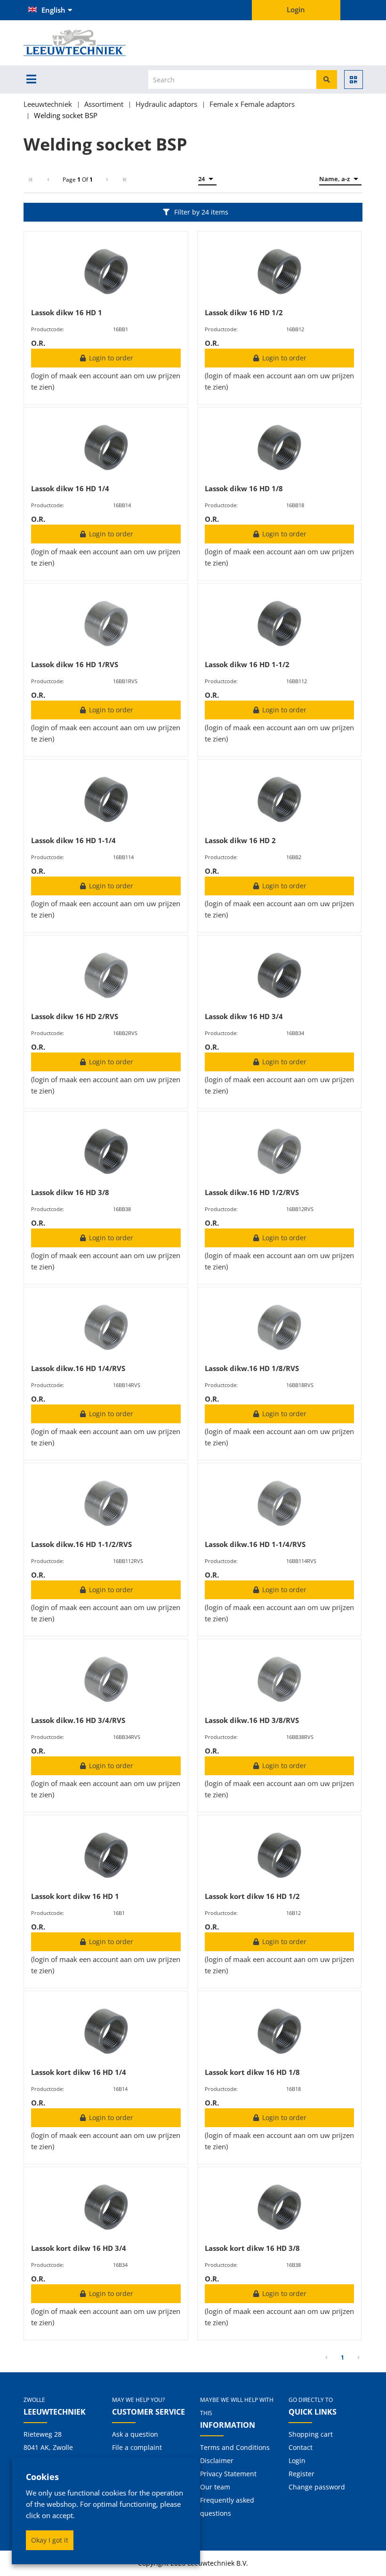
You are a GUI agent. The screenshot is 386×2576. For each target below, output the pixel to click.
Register (302, 2474)
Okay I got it (50, 2540)
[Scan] (354, 80)
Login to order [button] (110, 358)
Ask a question (135, 2434)
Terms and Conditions (235, 2447)
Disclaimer (217, 2460)
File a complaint (137, 2447)
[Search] (327, 80)
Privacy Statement (228, 2474)
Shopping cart (311, 2434)
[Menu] (31, 79)
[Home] (90, 43)
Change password (317, 2487)
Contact (301, 2447)
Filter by (201, 212)
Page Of (78, 179)
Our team (215, 2487)
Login (297, 2460)
